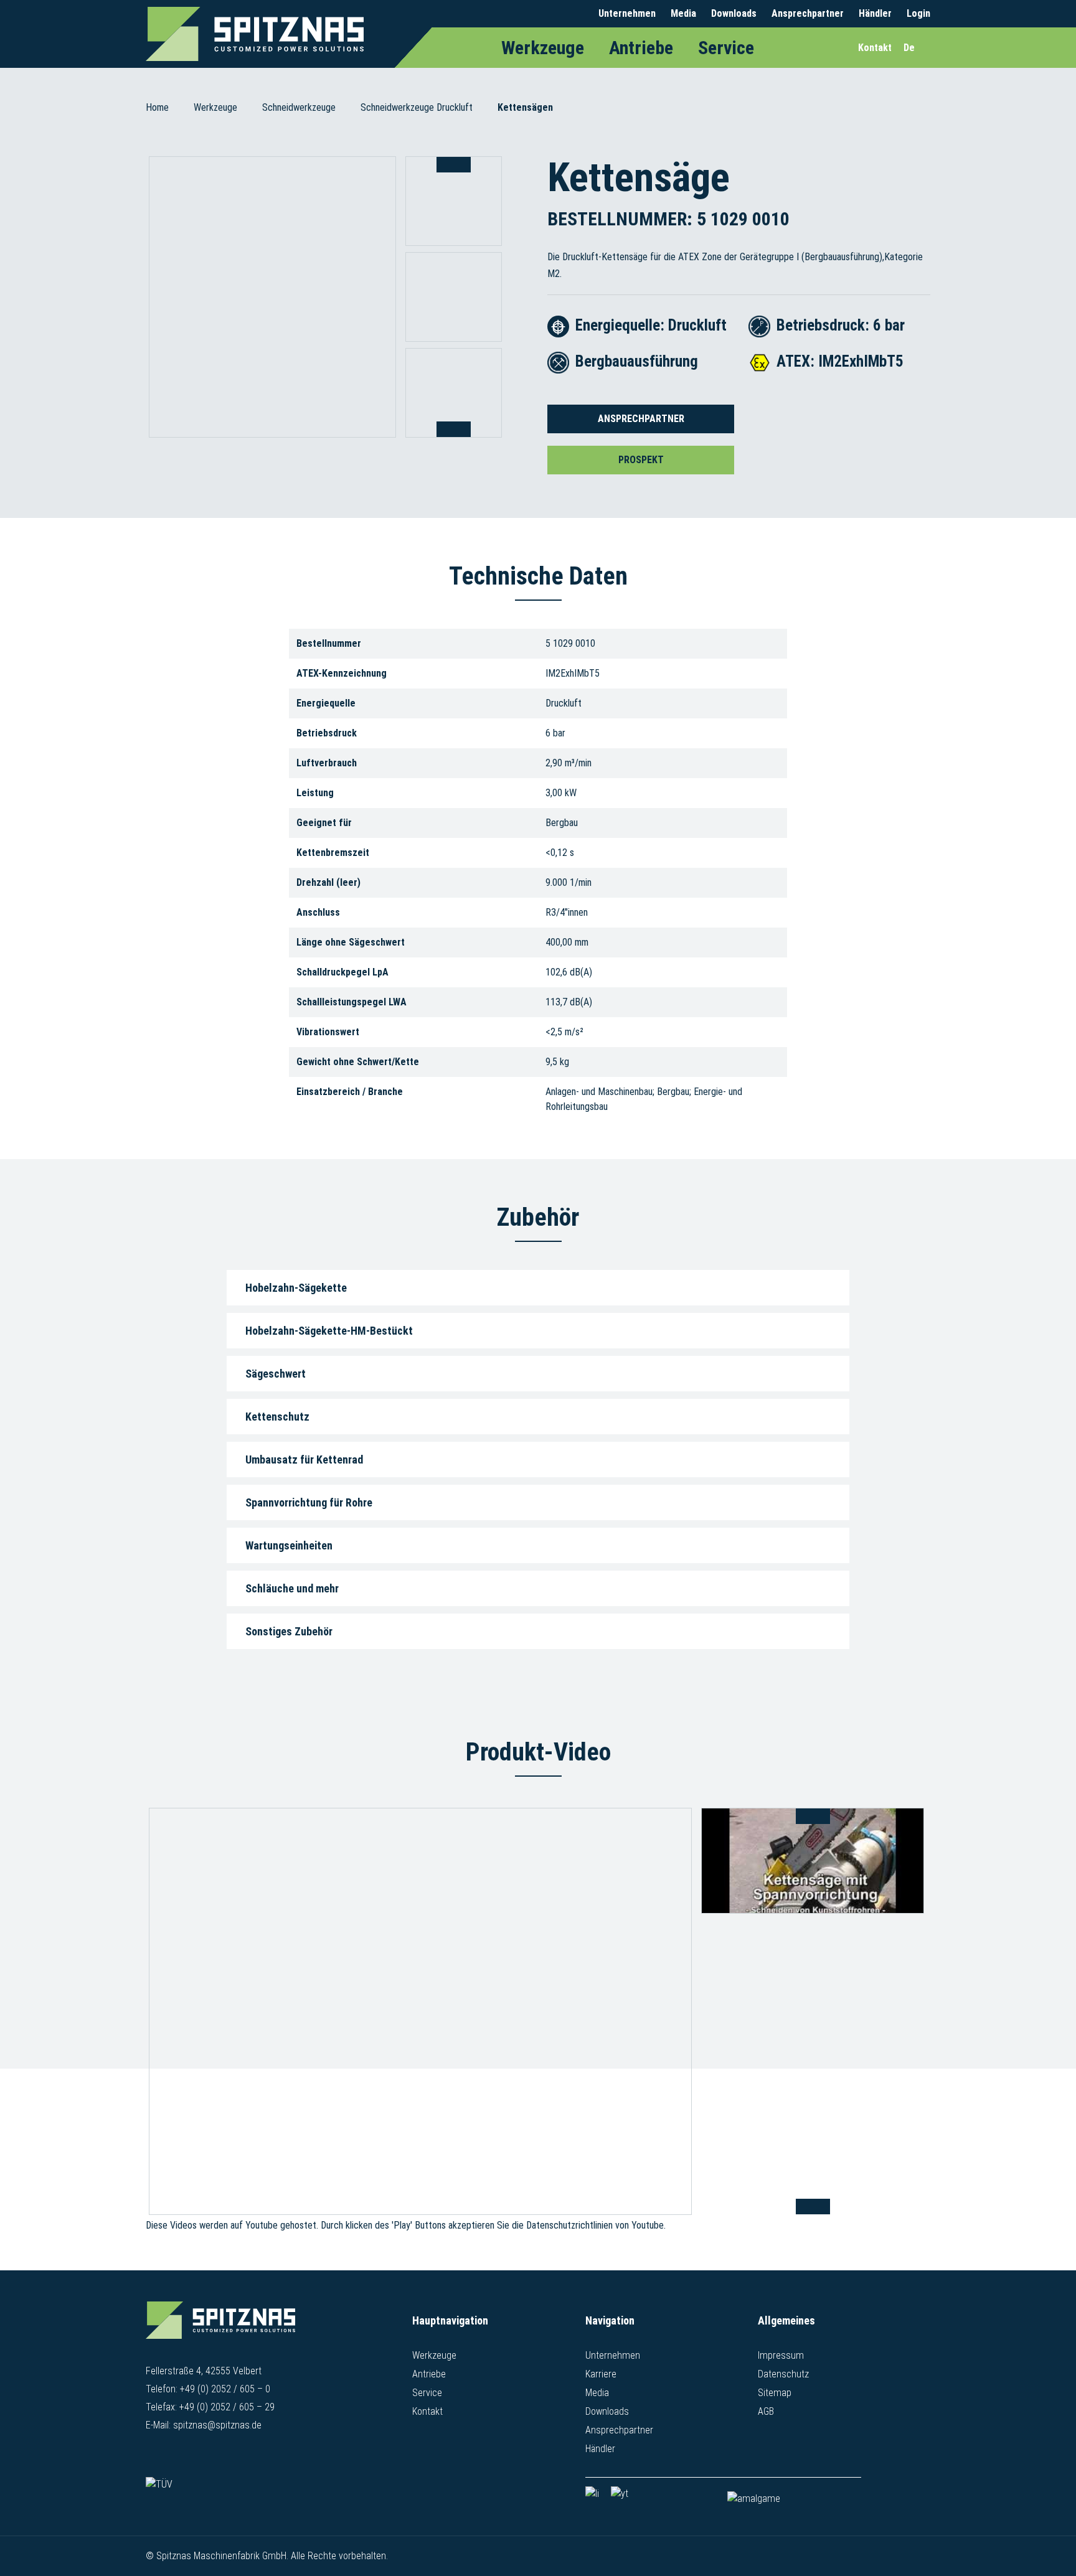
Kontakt (427, 2411)
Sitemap (775, 2393)
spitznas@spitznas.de (217, 2425)
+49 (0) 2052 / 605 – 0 (225, 2389)
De (909, 48)
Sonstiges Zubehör (289, 1631)
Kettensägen (525, 107)
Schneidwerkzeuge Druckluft (417, 107)
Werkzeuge (543, 48)
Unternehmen (627, 13)
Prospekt (641, 460)
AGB (766, 2411)
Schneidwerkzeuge (299, 107)
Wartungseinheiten (289, 1545)
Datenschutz (783, 2374)
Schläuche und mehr (292, 1588)
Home (157, 107)
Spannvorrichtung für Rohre (309, 1502)
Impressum (781, 2355)
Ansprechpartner (808, 13)
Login (918, 13)
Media (683, 13)
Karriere (601, 2374)
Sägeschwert (276, 1374)
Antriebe (641, 48)
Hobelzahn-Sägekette (296, 1288)
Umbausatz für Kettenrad (304, 1460)
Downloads (734, 13)
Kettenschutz (277, 1417)
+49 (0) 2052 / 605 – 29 (227, 2407)
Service (726, 48)
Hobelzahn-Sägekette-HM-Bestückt (329, 1331)
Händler (875, 13)
